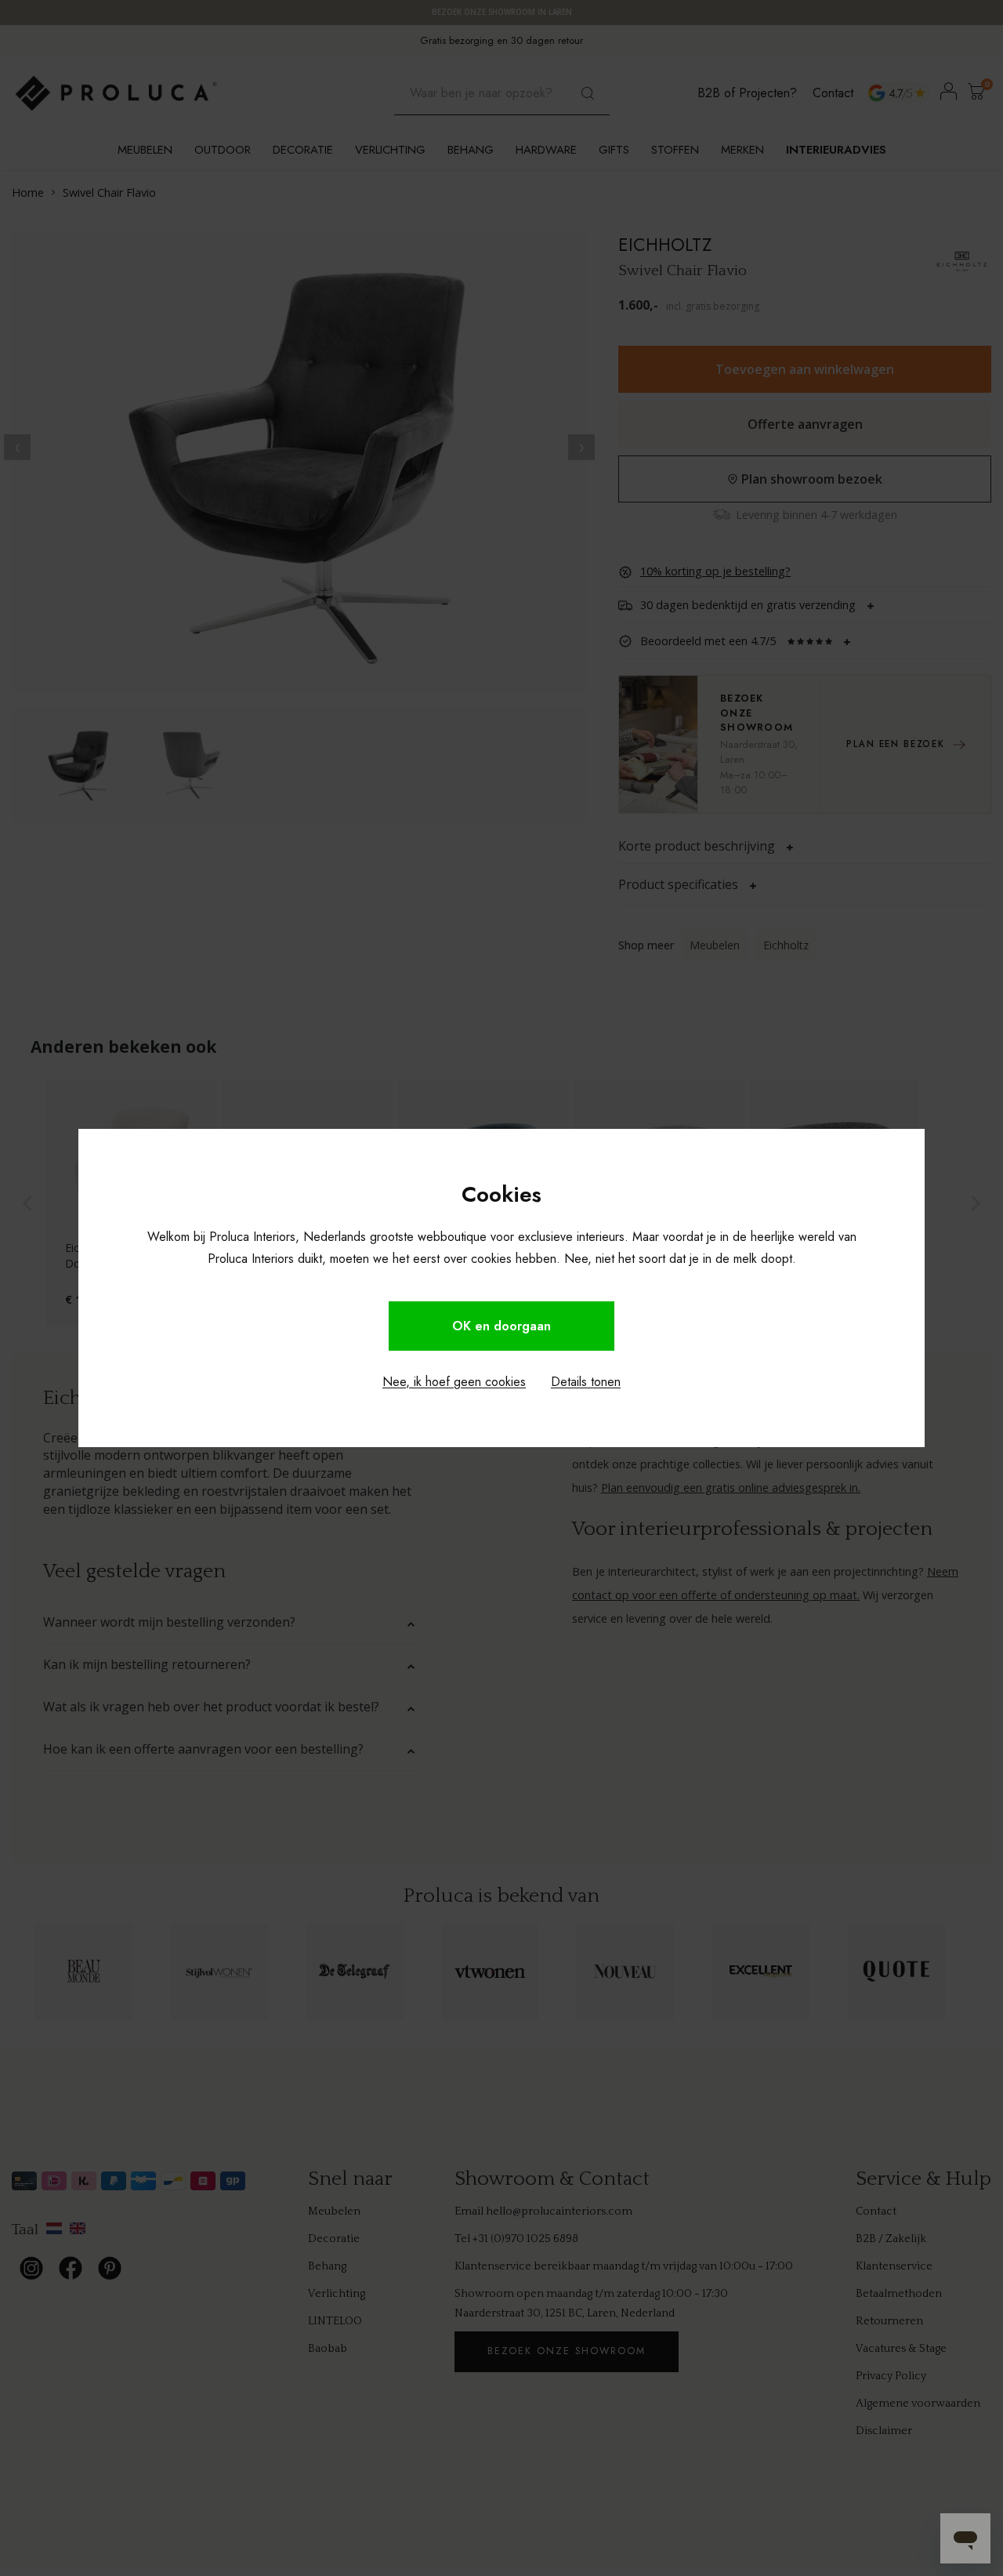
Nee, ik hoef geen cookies (454, 1382)
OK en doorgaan (501, 1326)
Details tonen (586, 1382)
